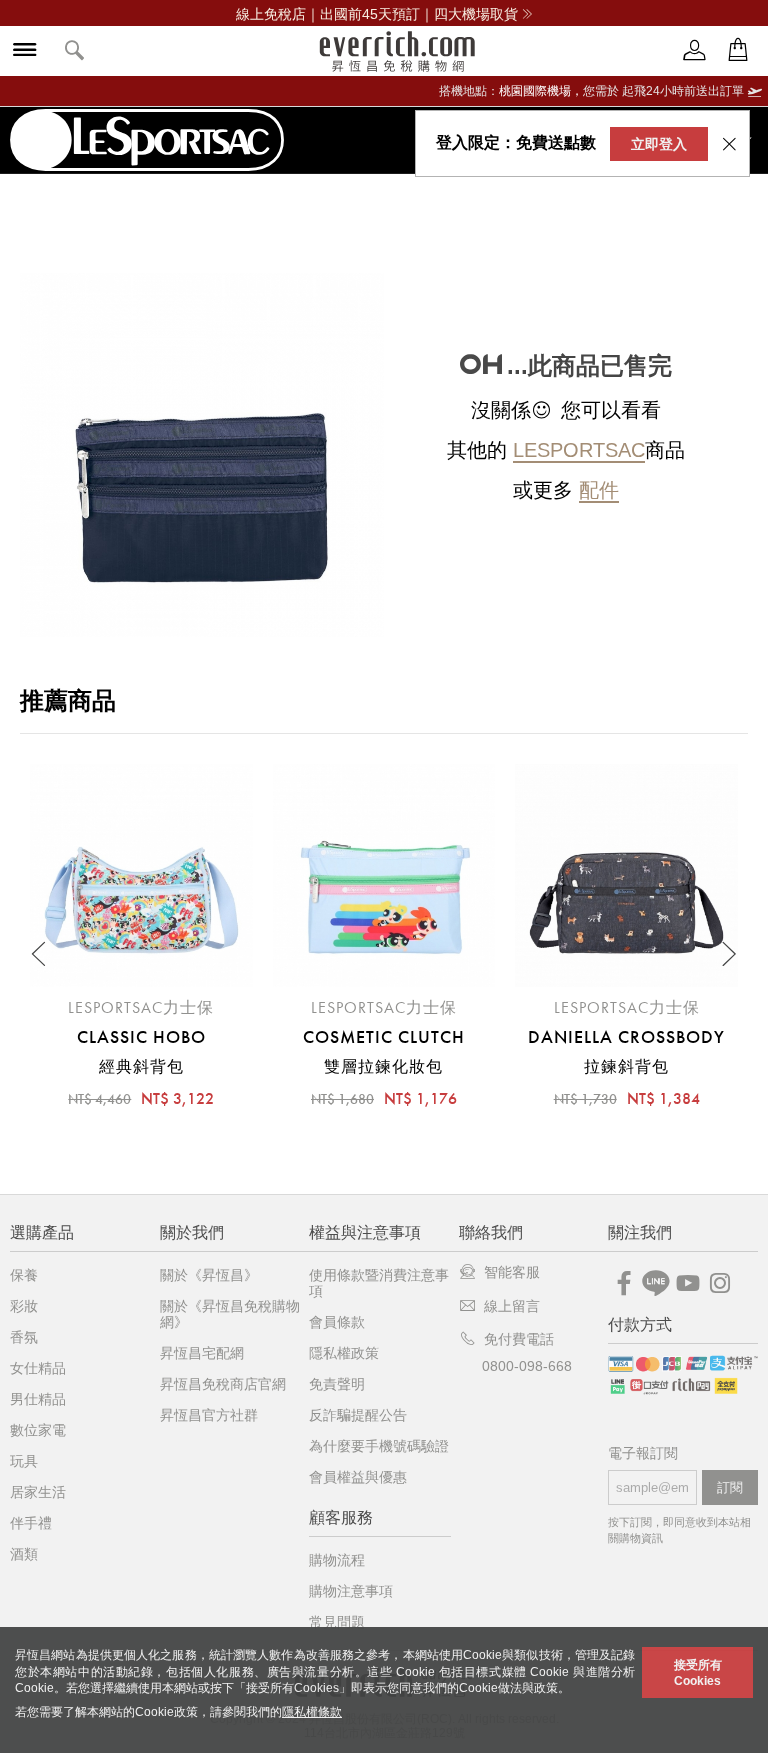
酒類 (24, 1554)
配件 (599, 490)
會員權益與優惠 (358, 1477)
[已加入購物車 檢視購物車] (738, 50)
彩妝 (24, 1306)
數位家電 (38, 1430)
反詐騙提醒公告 (358, 1415)
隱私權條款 (312, 1712)
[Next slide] (728, 954)
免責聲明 (337, 1384)
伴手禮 (31, 1523)
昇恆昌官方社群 (209, 1415)
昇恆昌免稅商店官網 (223, 1384)
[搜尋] (75, 51)
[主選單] (25, 51)
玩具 (24, 1461)
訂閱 (730, 1487)
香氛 (24, 1337)
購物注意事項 (351, 1591)
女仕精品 (38, 1368)
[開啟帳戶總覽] (695, 50)
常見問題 (337, 1622)
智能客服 (512, 1272)
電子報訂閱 (643, 1453)
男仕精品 (38, 1399)
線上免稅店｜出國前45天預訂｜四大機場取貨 (377, 14)
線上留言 (512, 1306)
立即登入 (659, 144)
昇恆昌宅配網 (202, 1353)
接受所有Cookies (698, 1673)
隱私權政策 (344, 1353)
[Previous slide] (40, 954)
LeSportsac (579, 450)
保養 (24, 1275)
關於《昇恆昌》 (209, 1275)
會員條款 (337, 1322)
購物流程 (337, 1560)
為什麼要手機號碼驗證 (379, 1446)
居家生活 (38, 1492)
